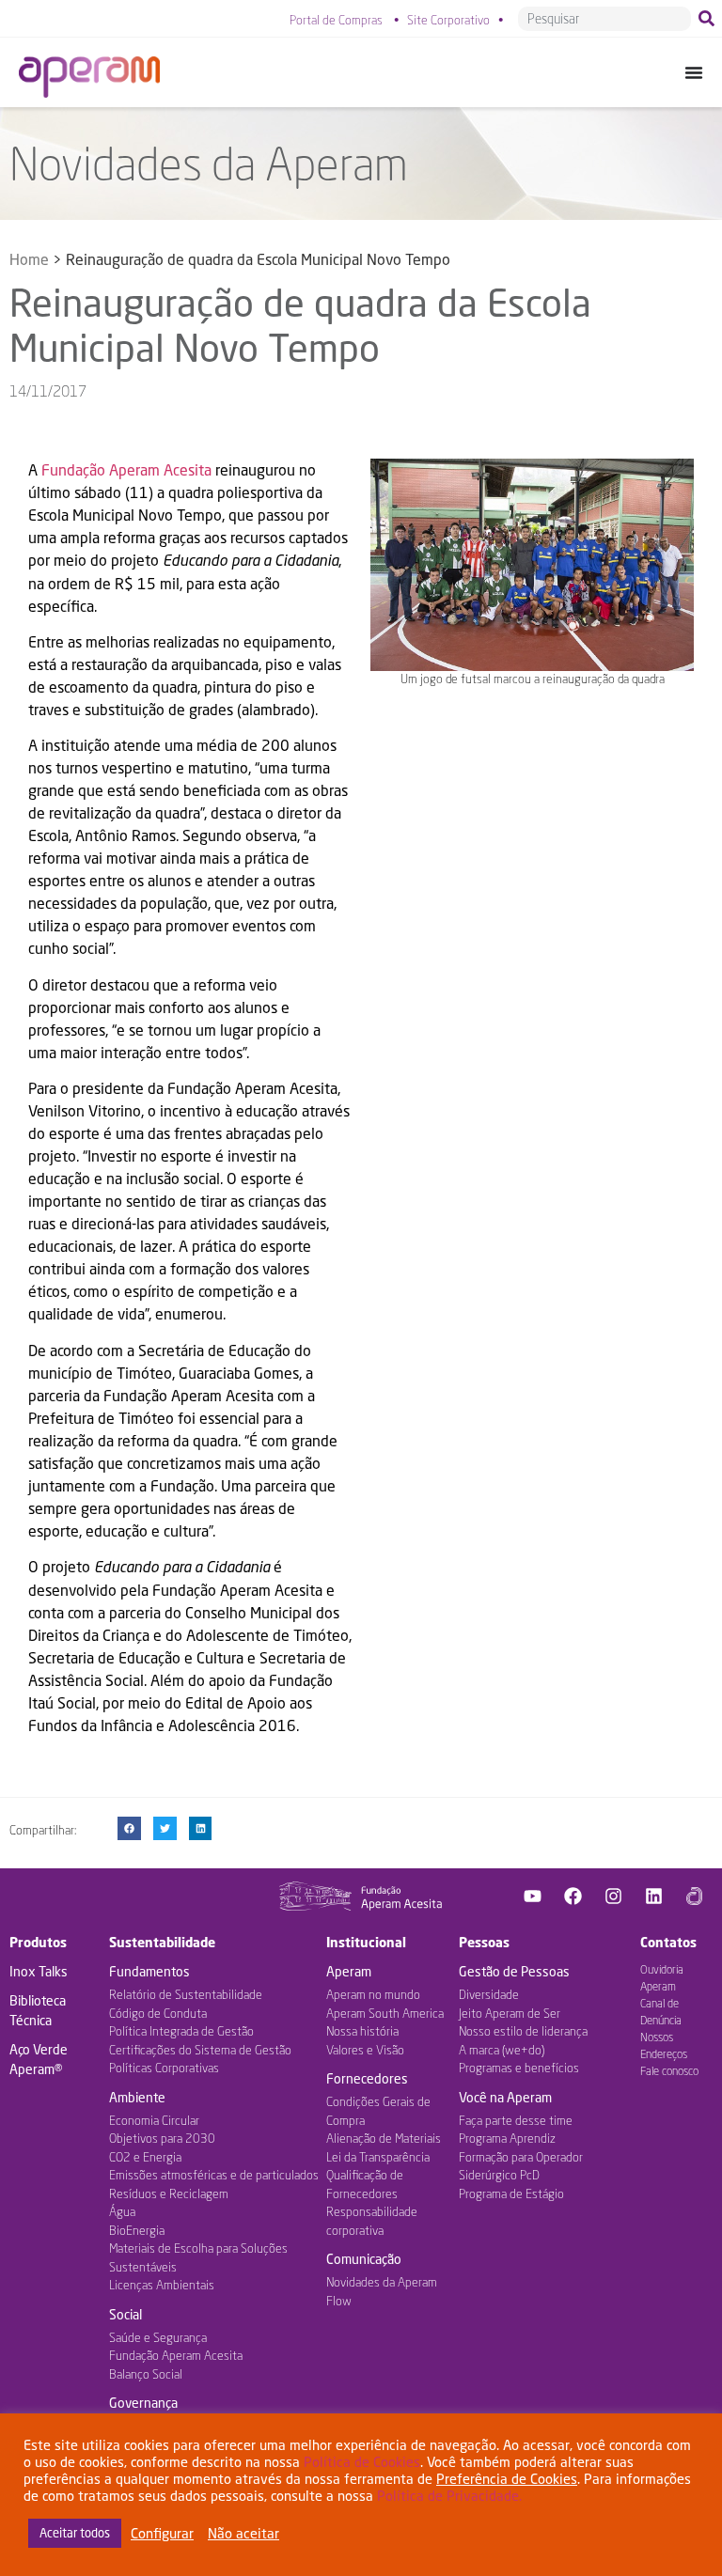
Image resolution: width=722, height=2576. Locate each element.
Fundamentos (149, 1971)
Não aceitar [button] (243, 2533)
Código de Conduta (158, 2013)
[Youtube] (533, 1896)
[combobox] (604, 19)
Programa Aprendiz (507, 2138)
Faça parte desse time (516, 2120)
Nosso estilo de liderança (523, 2031)
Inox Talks (39, 1971)
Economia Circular (154, 2120)
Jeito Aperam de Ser (510, 2013)
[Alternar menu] (694, 72)
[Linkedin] (654, 1896)
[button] (129, 1828)
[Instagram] (614, 1896)
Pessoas (484, 1942)
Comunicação (364, 2259)
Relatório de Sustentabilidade (186, 1994)
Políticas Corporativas (164, 2068)
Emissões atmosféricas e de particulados (214, 2175)
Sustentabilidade (162, 1942)
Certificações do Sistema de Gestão (200, 2050)
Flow (339, 2301)
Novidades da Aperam (382, 2282)
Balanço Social (146, 2374)
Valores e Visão (365, 2050)
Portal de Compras (336, 20)
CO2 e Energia (145, 2157)
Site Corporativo (448, 20)
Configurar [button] (162, 2533)
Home (29, 259)
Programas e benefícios (519, 2068)
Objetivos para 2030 (162, 2138)
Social (126, 2314)
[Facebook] (573, 1896)
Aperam (349, 1971)
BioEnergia (137, 2230)
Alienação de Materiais (384, 2138)
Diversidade (489, 1994)
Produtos (38, 1942)
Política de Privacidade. (449, 2496)
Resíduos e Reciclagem (169, 2194)
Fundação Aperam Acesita (126, 469)
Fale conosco (669, 2071)
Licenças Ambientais (162, 2285)
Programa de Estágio (511, 2194)
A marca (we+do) (502, 2050)
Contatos (668, 1942)
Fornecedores (367, 2078)
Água (122, 2211)
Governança (143, 2403)
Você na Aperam (505, 2097)
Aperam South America (385, 2013)
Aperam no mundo (373, 1994)
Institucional (366, 1942)
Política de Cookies (362, 2462)
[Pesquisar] (710, 19)
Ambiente (137, 2097)
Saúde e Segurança (158, 2337)
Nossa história (362, 2031)
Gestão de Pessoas (514, 1971)
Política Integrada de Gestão (181, 2031)
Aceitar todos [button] (75, 2533)
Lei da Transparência (378, 2157)
